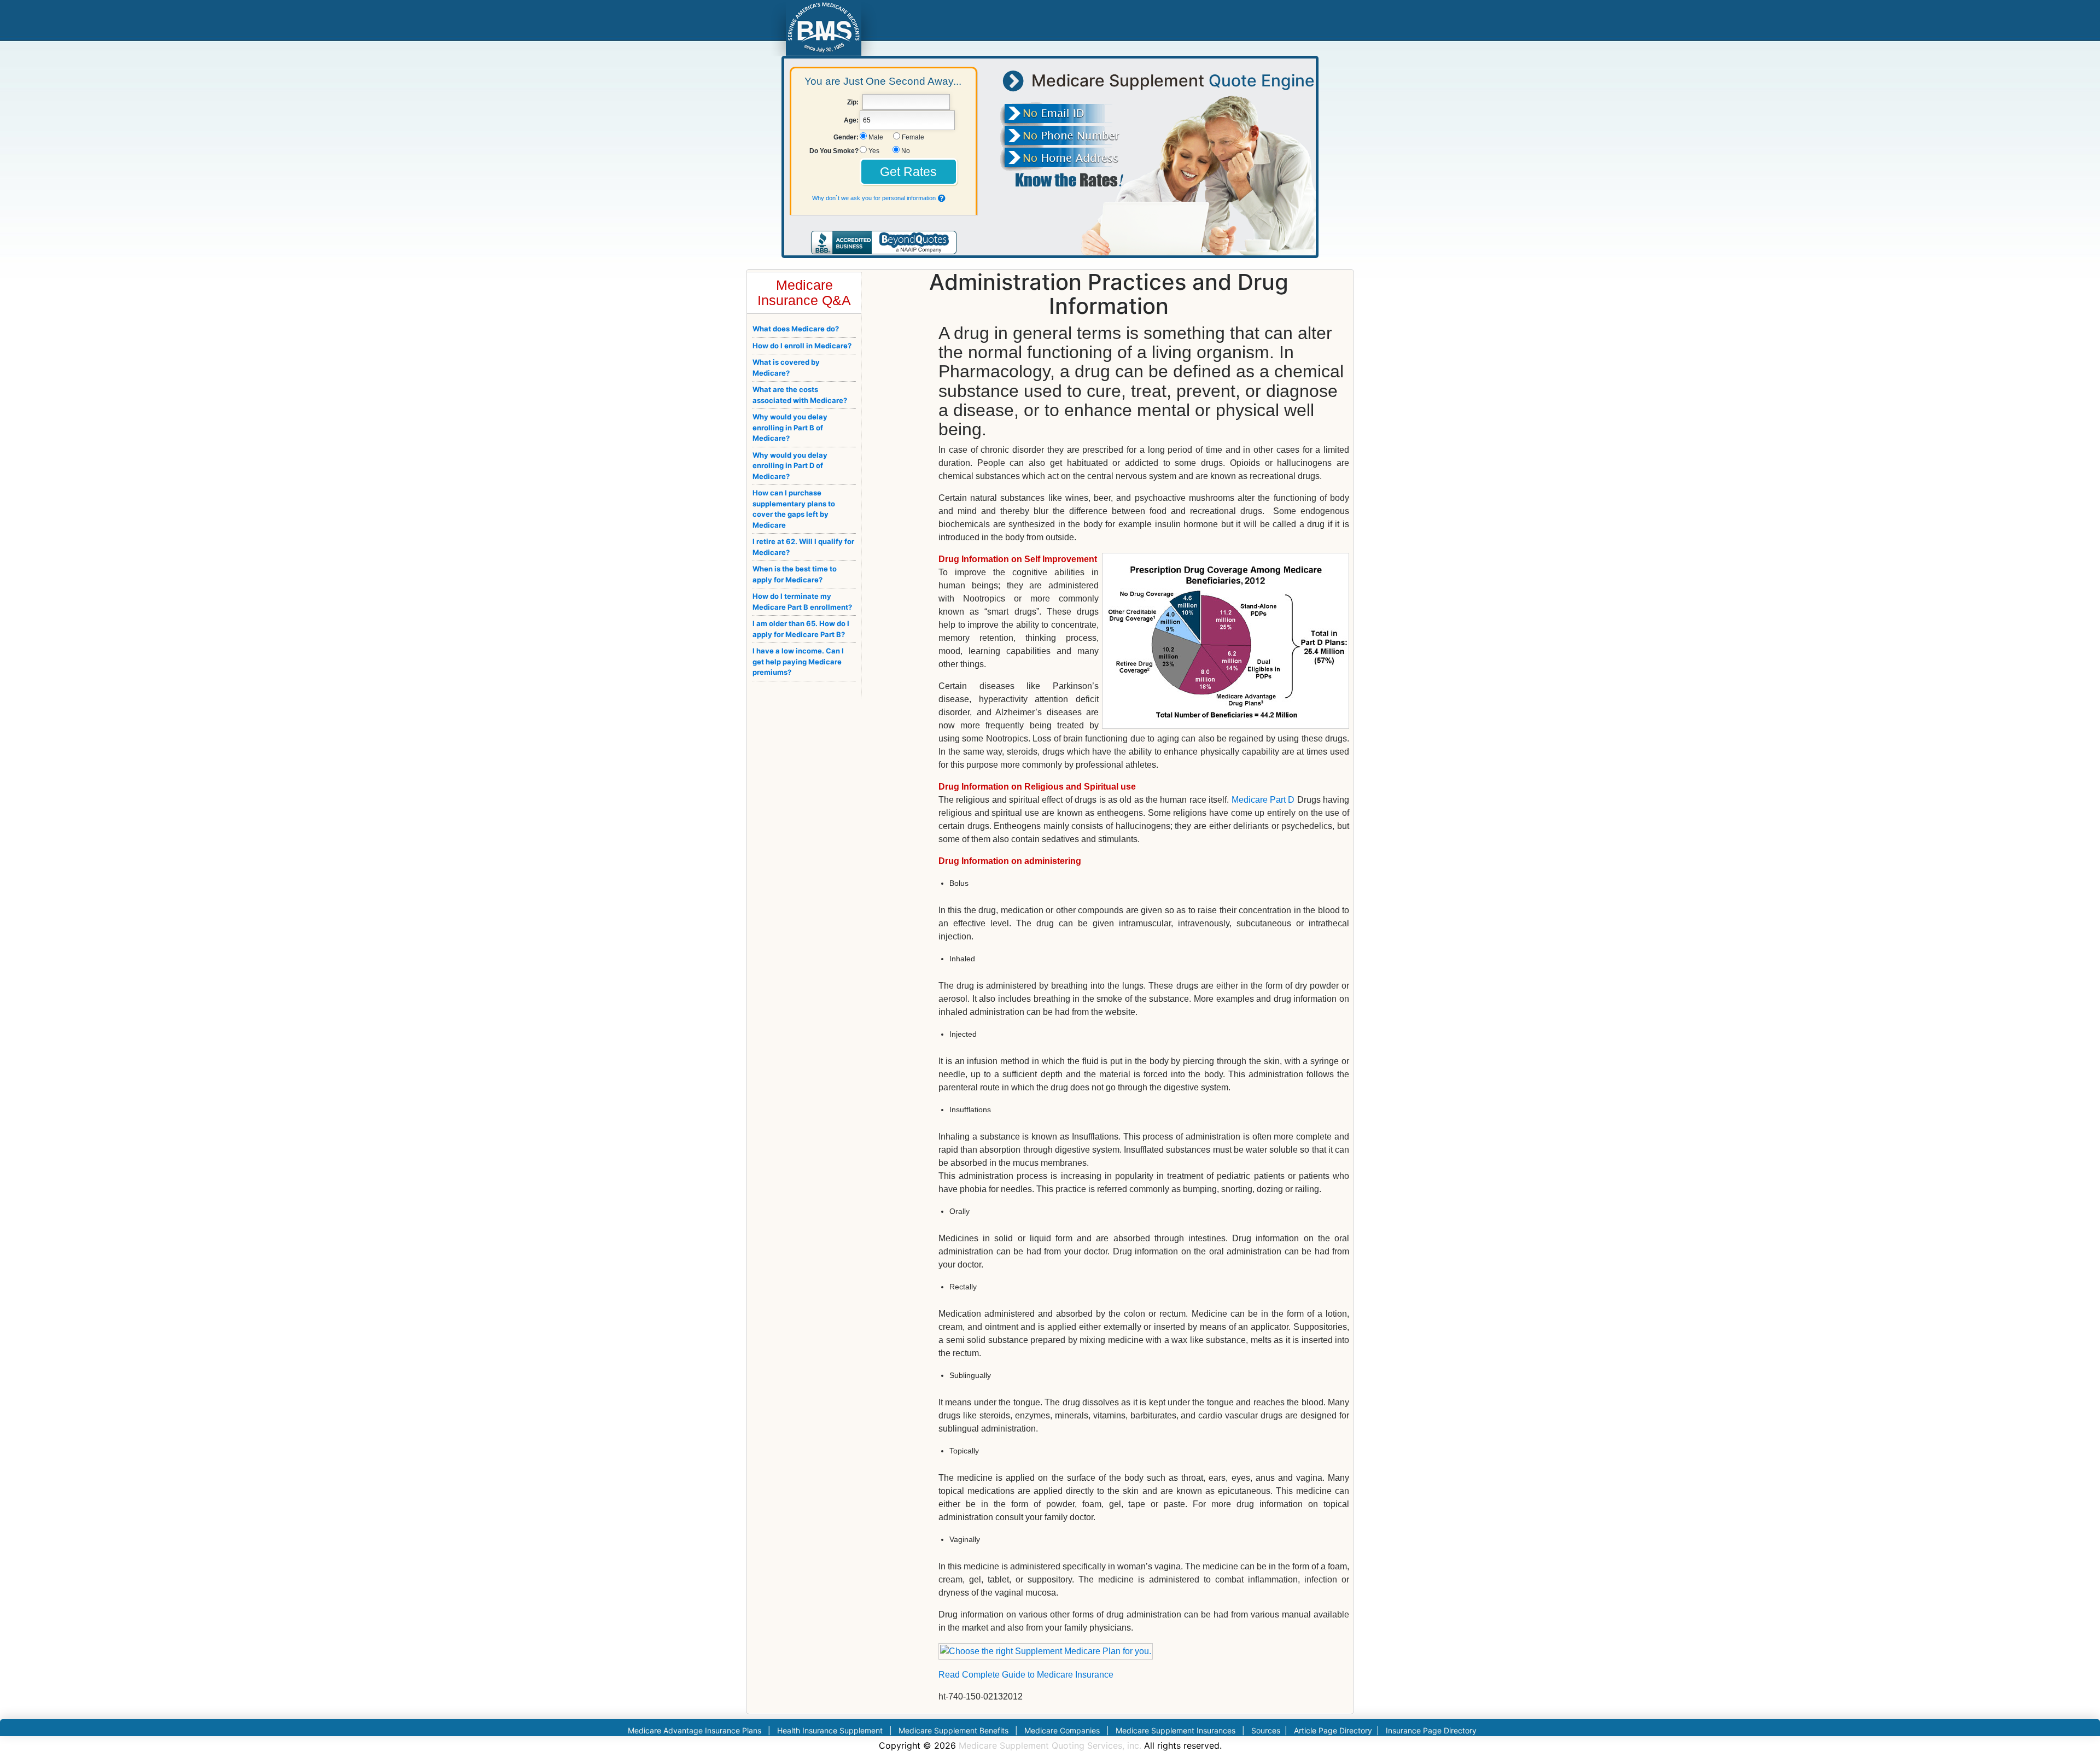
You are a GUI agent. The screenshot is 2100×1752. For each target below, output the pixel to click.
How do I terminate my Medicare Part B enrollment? (802, 601)
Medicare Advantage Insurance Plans (695, 1730)
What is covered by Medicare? (786, 367)
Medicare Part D (1263, 800)
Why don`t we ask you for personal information (874, 198)
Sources (1266, 1730)
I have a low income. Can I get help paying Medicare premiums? (798, 661)
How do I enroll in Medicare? (802, 346)
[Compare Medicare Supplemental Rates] (823, 27)
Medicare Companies (1062, 1730)
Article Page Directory (1334, 1730)
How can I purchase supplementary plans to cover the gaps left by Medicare (794, 509)
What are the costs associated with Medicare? (800, 395)
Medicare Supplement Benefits (953, 1730)
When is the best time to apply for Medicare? (795, 574)
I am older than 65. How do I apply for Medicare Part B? (801, 629)
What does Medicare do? (796, 329)
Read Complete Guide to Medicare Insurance (1026, 1675)
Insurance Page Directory (1431, 1730)
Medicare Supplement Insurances (1176, 1730)
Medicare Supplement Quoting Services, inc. (1050, 1745)
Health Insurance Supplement (830, 1730)
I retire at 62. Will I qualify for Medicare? (803, 547)
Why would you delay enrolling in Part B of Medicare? (790, 427)
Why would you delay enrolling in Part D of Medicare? (790, 466)
